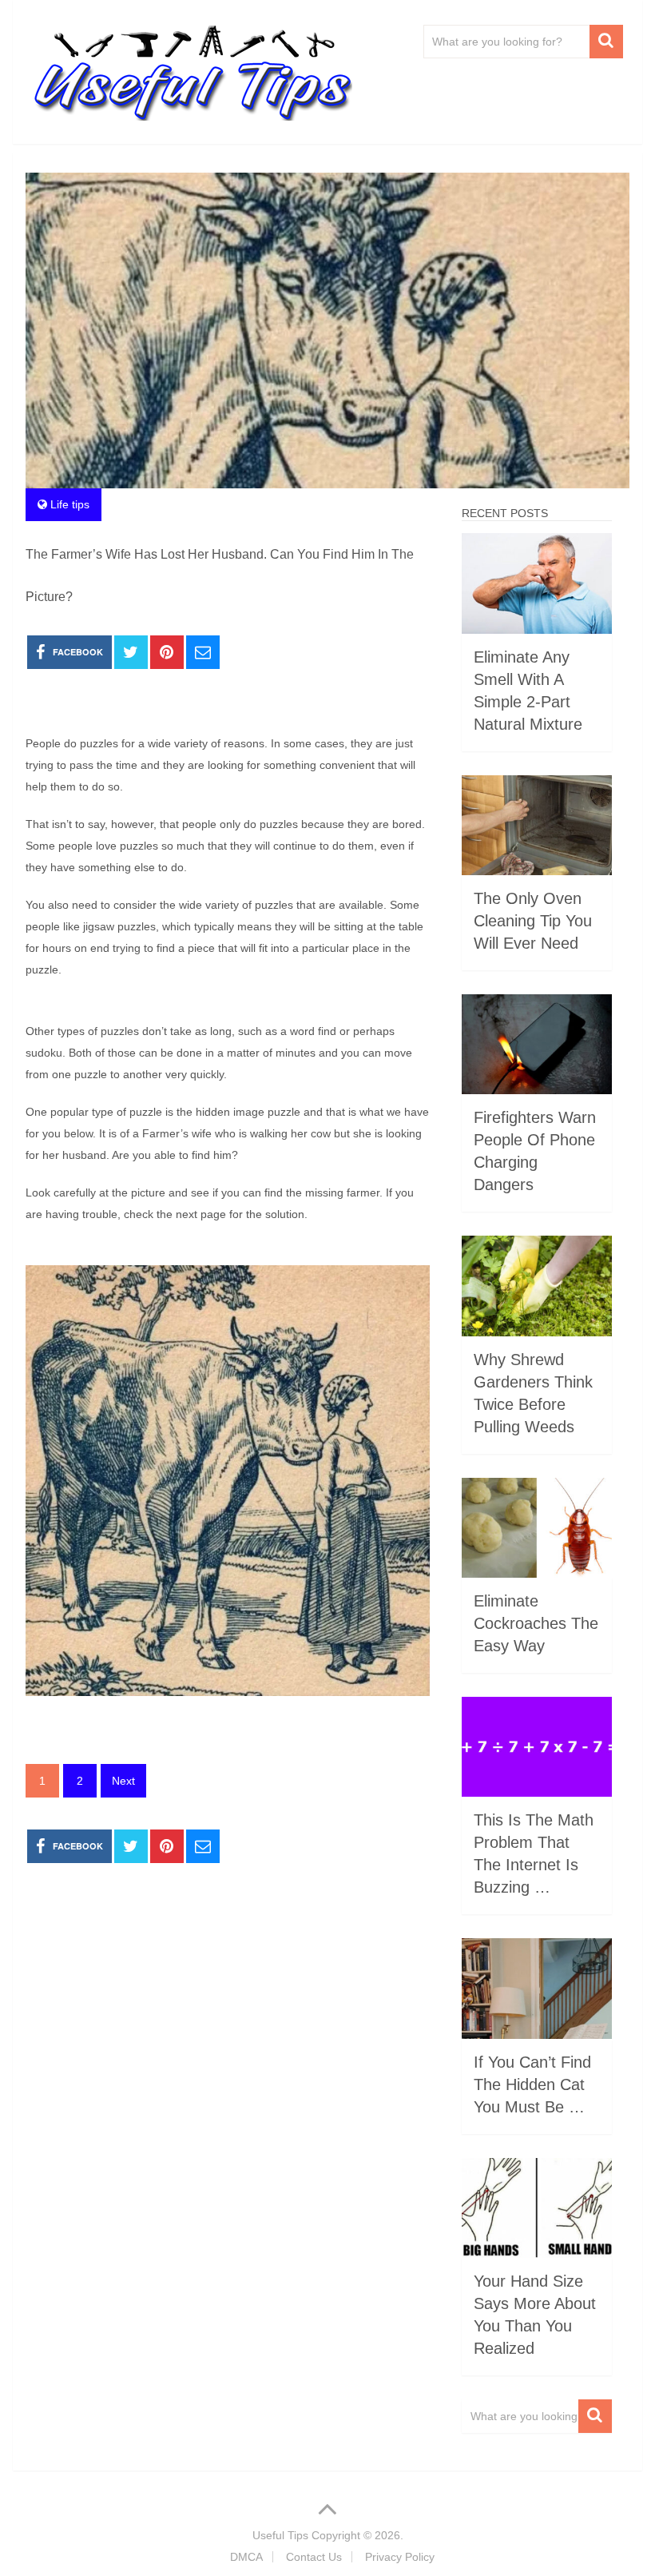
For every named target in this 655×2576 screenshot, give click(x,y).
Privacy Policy (400, 2557)
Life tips (70, 504)
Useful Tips (280, 2535)
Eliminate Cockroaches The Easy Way (536, 1623)
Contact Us (314, 2557)
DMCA (246, 2557)
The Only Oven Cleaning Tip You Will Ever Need (533, 921)
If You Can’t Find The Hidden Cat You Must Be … (532, 2084)
